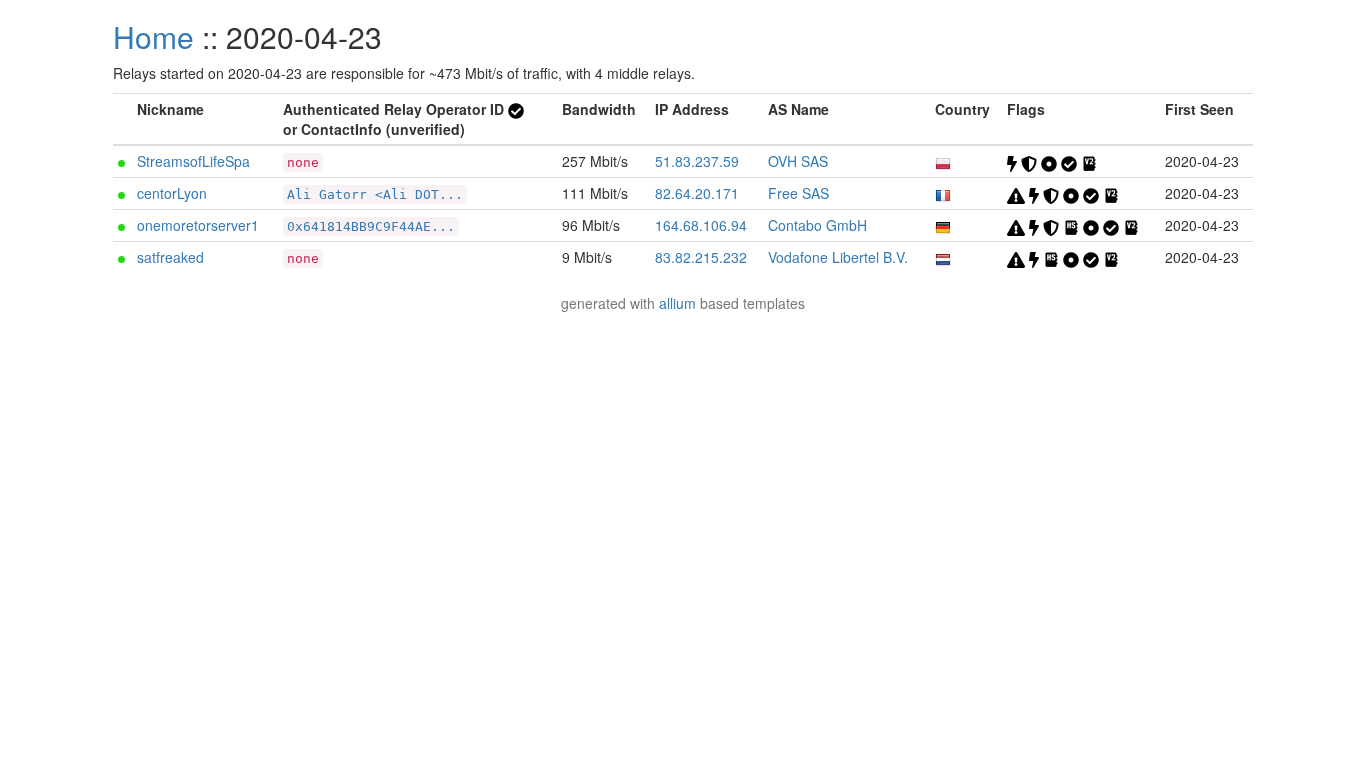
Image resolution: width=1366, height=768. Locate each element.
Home (153, 36)
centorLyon (172, 193)
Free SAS (798, 193)
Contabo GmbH (817, 225)
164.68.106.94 (701, 225)
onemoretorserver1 (198, 225)
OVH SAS (798, 161)
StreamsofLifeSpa (193, 161)
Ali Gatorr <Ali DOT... (375, 194)
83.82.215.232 (701, 257)
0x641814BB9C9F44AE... (371, 226)
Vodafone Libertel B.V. (838, 257)
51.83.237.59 (697, 161)
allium (677, 303)
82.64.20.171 (697, 193)
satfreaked (170, 257)
